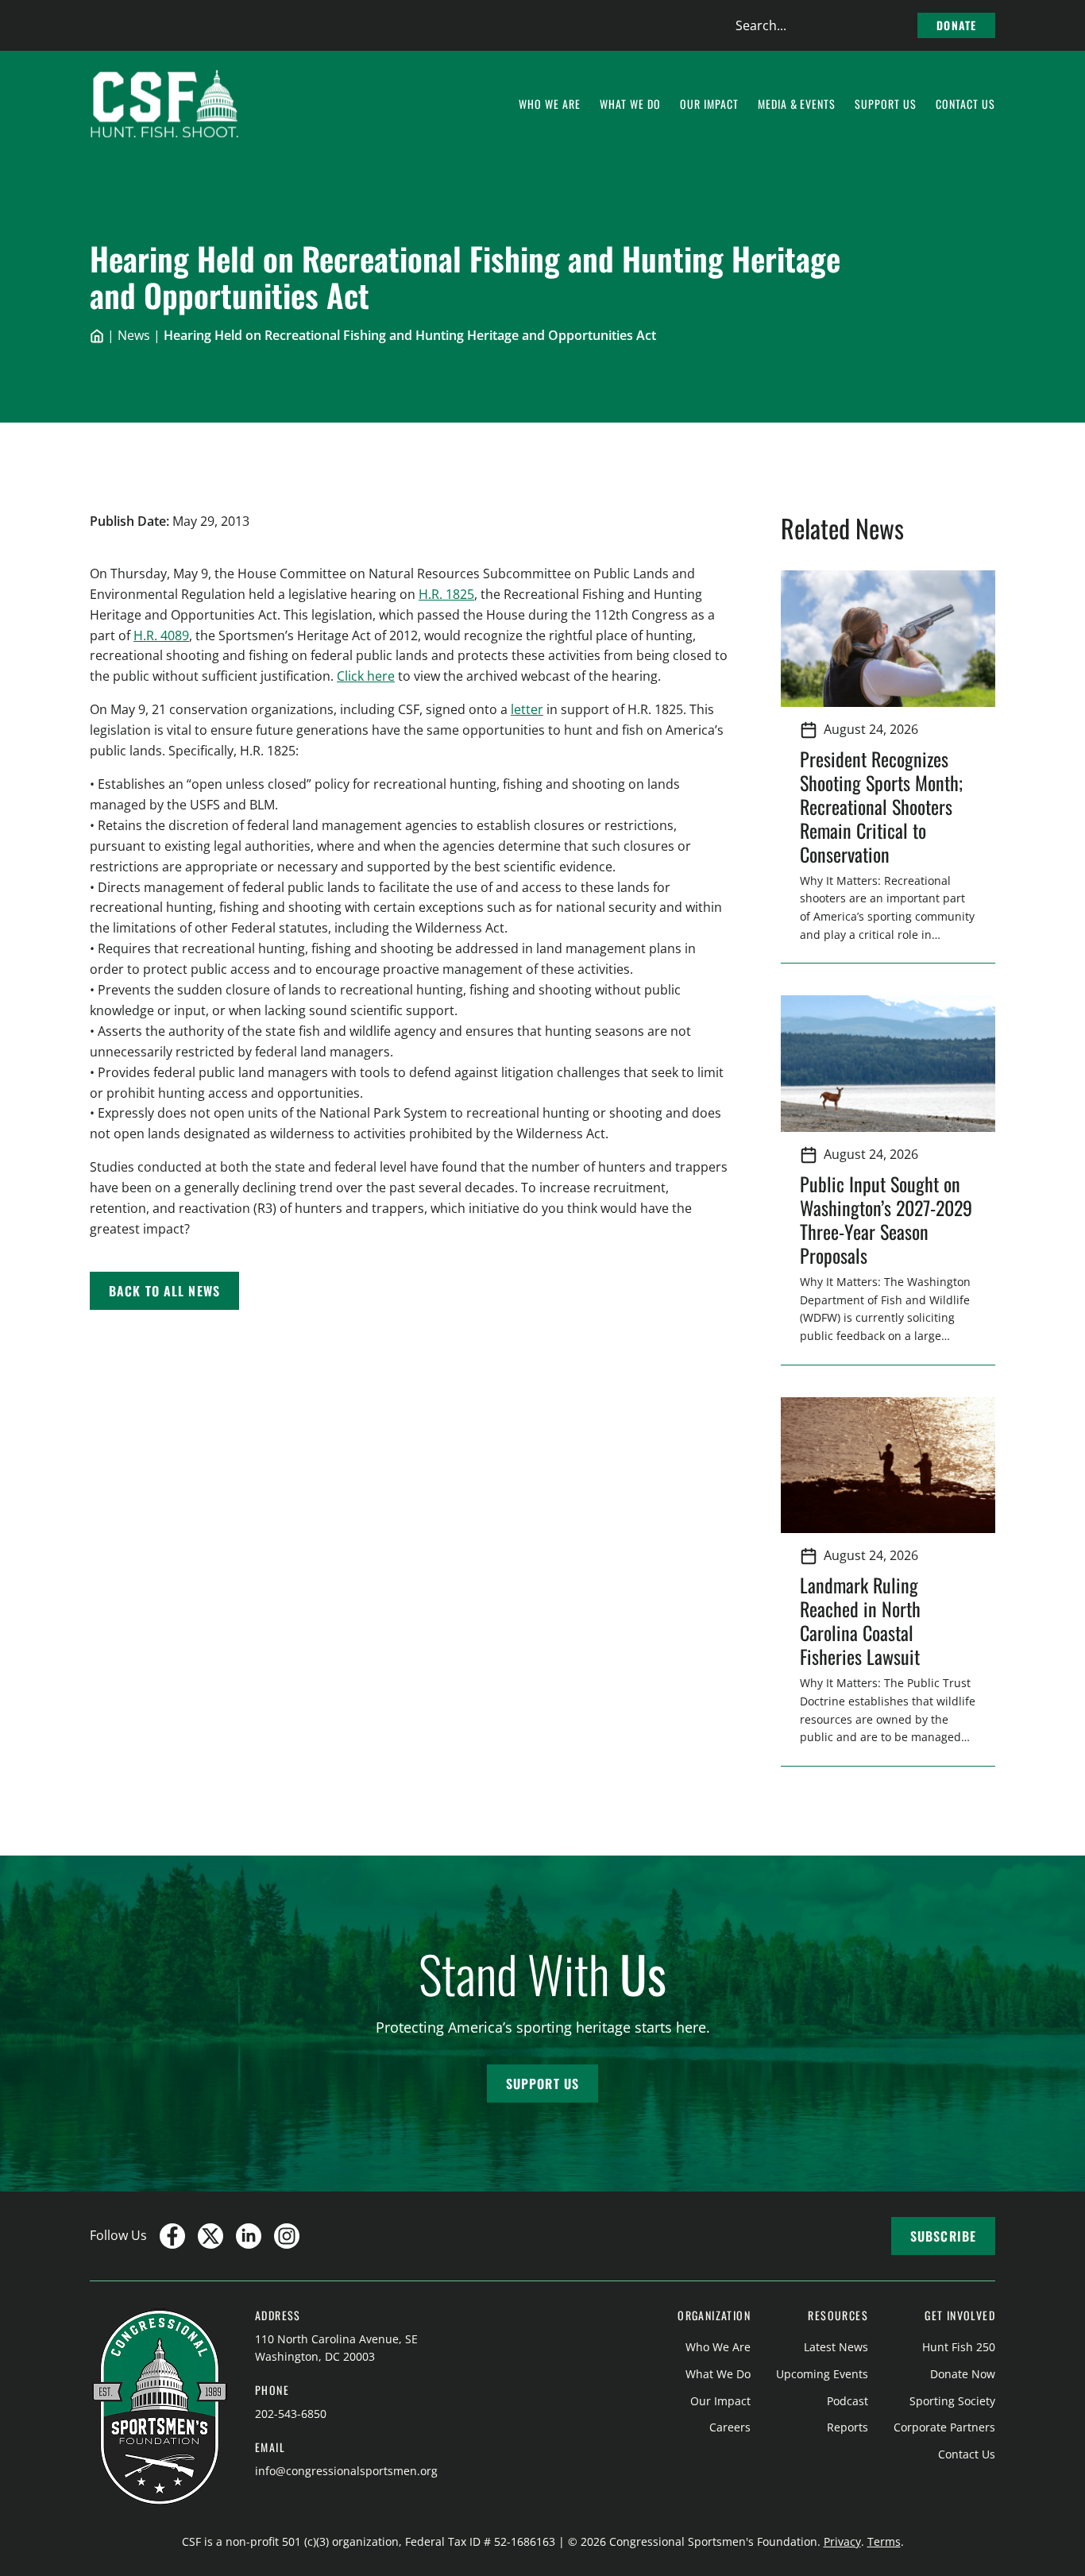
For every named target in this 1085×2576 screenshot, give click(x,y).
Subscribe (943, 2236)
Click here (366, 676)
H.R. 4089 (161, 635)
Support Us (542, 2084)
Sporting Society (952, 2401)
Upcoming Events (822, 2374)
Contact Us (967, 2454)
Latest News (836, 2347)
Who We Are (718, 2347)
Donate (956, 25)
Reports (848, 2427)
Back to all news (164, 1291)
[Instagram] (287, 2236)
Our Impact (720, 2401)
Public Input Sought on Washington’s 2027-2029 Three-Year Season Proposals (886, 1219)
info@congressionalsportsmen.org (346, 2471)
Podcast (848, 2401)
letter (527, 709)
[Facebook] (172, 2236)
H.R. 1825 (446, 594)
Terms (884, 2541)
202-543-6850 (291, 2414)
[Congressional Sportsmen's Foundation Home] (165, 104)
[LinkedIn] (249, 2236)
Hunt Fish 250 (959, 2347)
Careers (730, 2427)
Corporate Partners (944, 2427)
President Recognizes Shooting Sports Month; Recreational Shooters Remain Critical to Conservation (881, 806)
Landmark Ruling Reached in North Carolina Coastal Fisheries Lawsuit (865, 1620)
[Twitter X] (210, 2236)
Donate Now (963, 2374)
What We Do (718, 2374)
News (134, 335)
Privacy (842, 2541)
